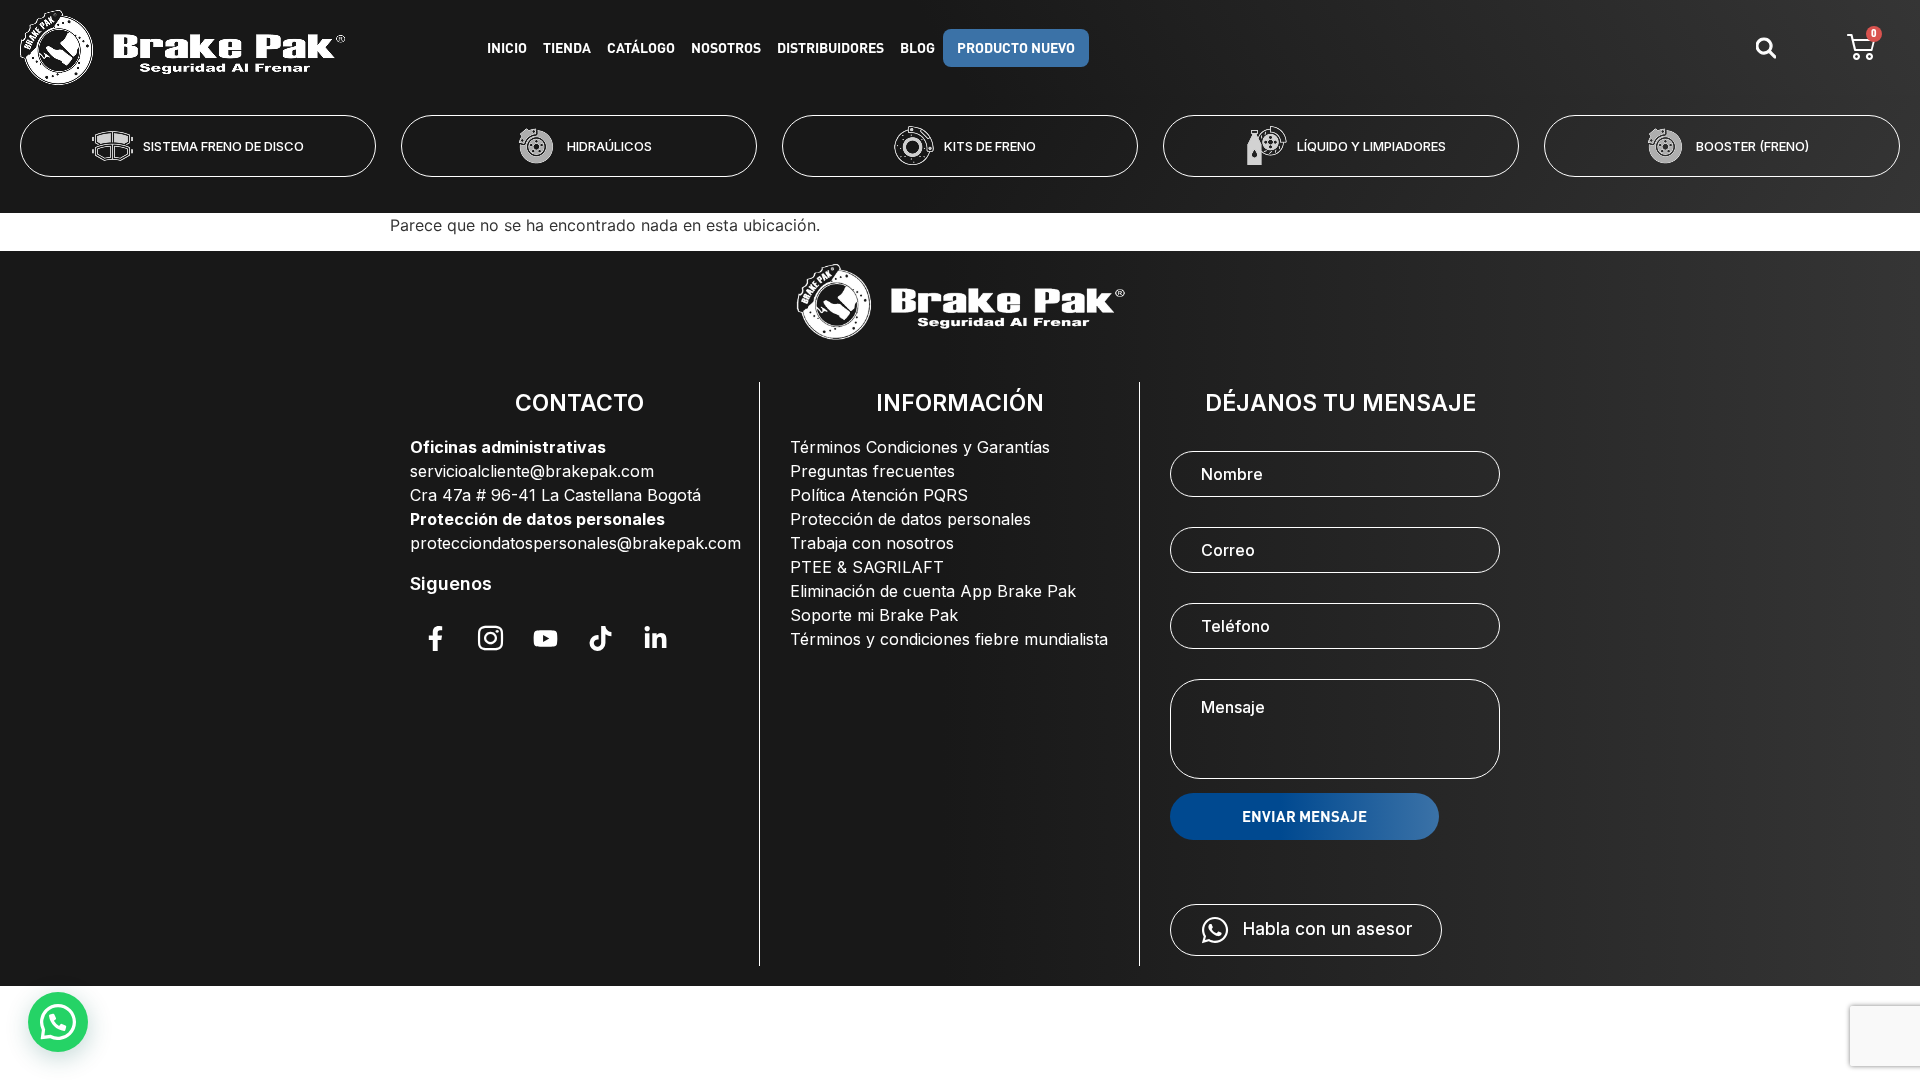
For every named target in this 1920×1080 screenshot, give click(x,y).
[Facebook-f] (435, 638)
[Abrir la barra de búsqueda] (1766, 47)
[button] (879, 190)
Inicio (507, 47)
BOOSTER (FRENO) (1752, 146)
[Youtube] (545, 638)
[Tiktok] (600, 638)
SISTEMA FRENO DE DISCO (223, 146)
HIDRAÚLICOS (609, 146)
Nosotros (726, 47)
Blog (917, 47)
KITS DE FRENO (990, 146)
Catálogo (641, 47)
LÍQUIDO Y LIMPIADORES (1371, 146)
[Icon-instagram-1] (490, 638)
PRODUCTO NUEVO (1016, 47)
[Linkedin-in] (655, 638)
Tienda (567, 47)
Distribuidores (830, 47)
